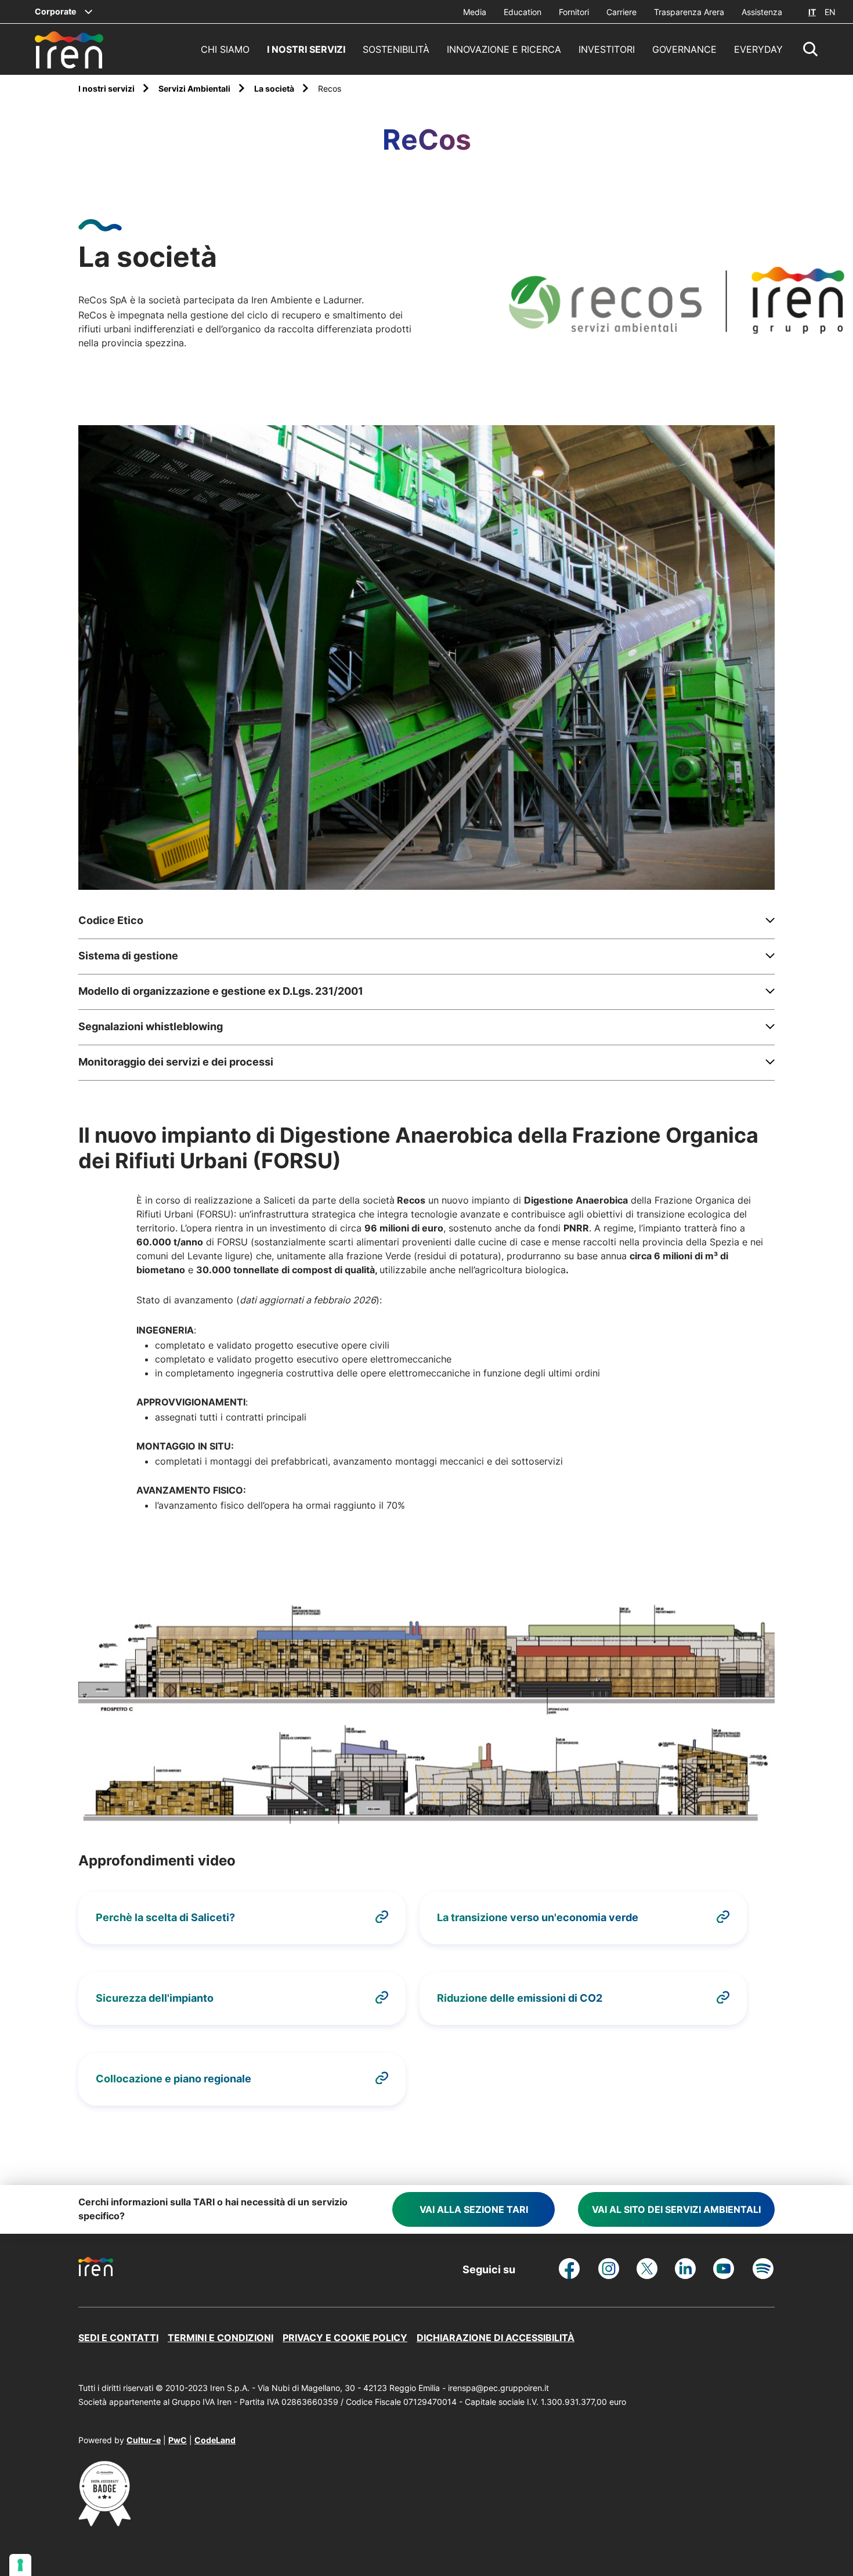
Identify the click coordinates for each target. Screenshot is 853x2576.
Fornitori (574, 12)
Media (475, 12)
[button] (811, 49)
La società (275, 88)
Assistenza (762, 12)
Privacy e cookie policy (345, 2338)
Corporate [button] (55, 11)
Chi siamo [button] (225, 49)
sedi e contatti (118, 2338)
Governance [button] (684, 49)
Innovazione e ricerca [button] (504, 49)
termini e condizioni (221, 2338)
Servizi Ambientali (195, 88)
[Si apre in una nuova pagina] (104, 2523)
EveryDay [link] (758, 49)
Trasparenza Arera (689, 12)
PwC (178, 2440)
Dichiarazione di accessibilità (496, 2338)
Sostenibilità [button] (396, 49)
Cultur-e (144, 2440)
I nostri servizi (107, 88)
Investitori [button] (607, 49)
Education (523, 12)
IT (812, 12)
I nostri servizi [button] (306, 49)
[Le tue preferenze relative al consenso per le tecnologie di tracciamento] (20, 2565)
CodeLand (215, 2440)
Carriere (621, 12)
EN (830, 12)
